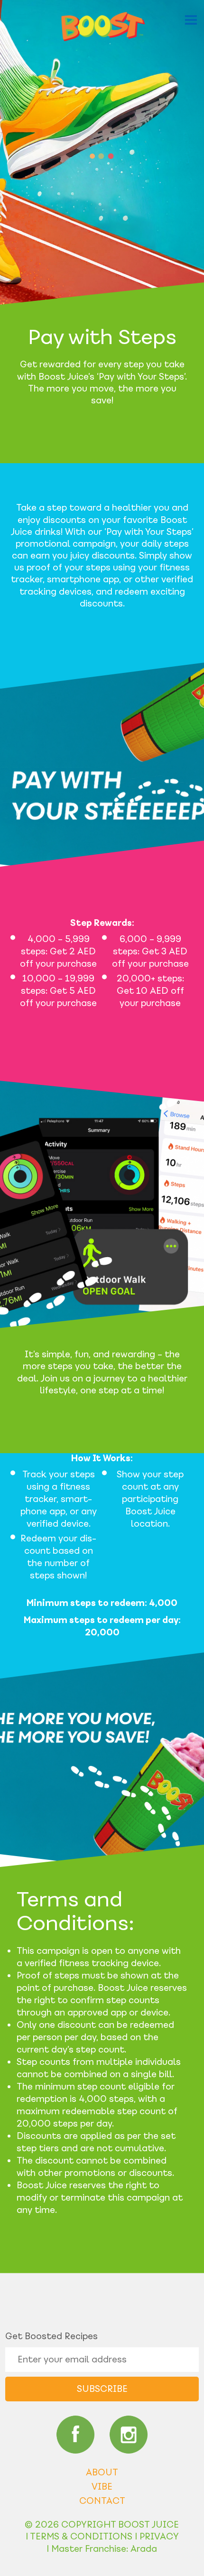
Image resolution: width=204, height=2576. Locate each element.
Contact (102, 2501)
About (102, 2472)
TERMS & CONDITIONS (81, 2536)
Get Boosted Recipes (51, 2336)
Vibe (102, 2487)
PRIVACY (159, 2536)
